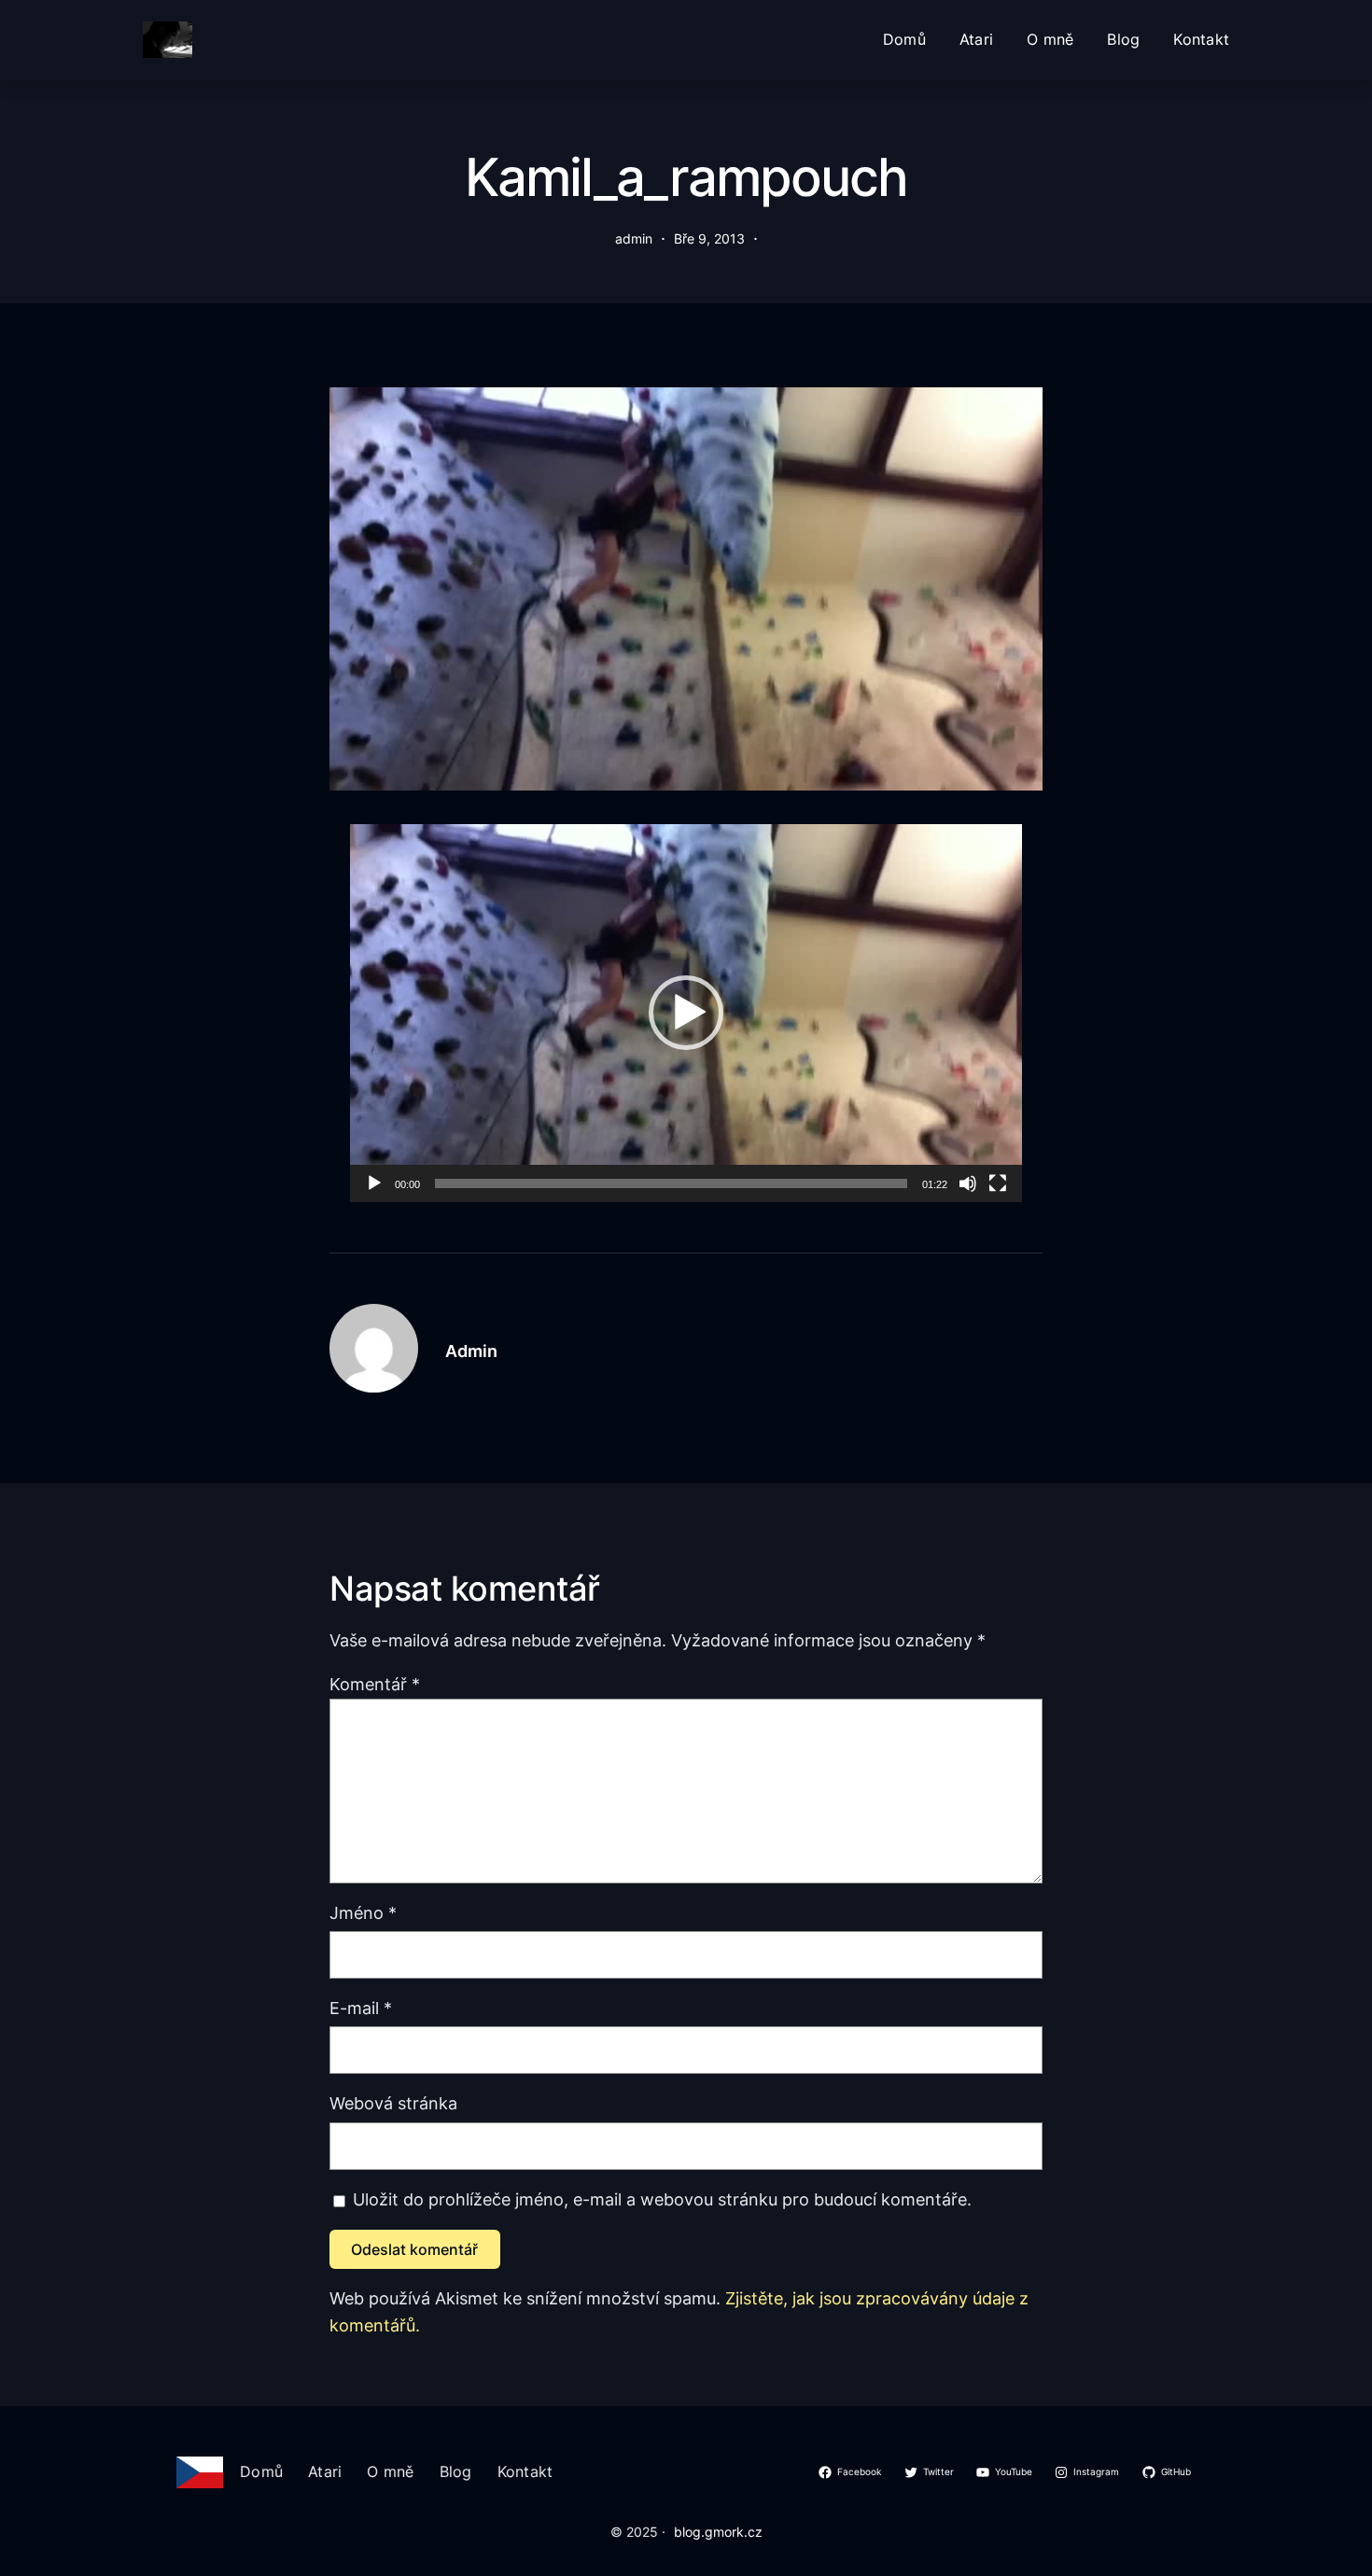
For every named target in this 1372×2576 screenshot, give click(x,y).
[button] (686, 1013)
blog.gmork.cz (718, 2532)
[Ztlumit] (968, 1183)
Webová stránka (393, 2103)
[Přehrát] (374, 1183)
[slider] (671, 1183)
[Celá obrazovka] (998, 1183)
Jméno (363, 1913)
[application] (686, 1013)
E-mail (361, 2008)
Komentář (375, 1684)
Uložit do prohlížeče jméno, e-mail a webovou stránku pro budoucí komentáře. (662, 2199)
